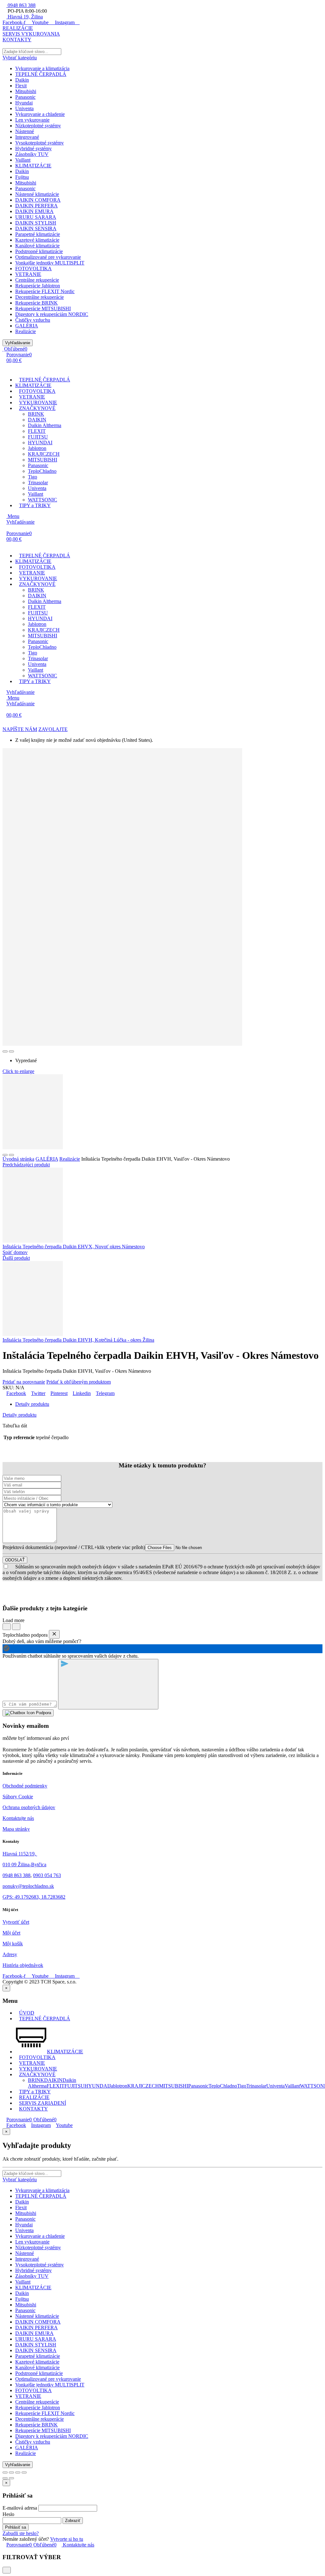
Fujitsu (22, 177)
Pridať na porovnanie (24, 1382)
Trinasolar (38, 483)
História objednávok (23, 1965)
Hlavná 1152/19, (20, 1854)
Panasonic (25, 97)
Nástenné (25, 131)
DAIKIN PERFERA (36, 206)
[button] (18, 28)
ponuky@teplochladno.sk (28, 1886)
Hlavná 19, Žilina (25, 17)
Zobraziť (73, 2521)
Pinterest (59, 1393)
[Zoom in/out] (24, 2472)
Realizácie (26, 331)
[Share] (11, 2472)
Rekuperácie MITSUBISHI (43, 309)
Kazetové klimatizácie (37, 240)
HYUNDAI (40, 443)
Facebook (16, 1393)
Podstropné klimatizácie (39, 251)
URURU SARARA (36, 217)
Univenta (24, 108)
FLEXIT (37, 431)
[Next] (11, 2478)
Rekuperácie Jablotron (38, 286)
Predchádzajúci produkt (26, 1165)
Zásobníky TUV (32, 154)
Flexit (21, 86)
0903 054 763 (47, 1875)
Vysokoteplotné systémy (40, 143)
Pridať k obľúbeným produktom (79, 1382)
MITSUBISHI (43, 460)
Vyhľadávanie (18, 343)
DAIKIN (37, 420)
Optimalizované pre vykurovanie (48, 257)
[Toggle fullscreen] (18, 2472)
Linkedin (82, 1393)
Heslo (8, 2514)
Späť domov (15, 1252)
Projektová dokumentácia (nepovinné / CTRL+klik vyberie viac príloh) (74, 1547)
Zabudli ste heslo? (21, 2533)
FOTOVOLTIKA (33, 268)
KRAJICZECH (44, 454)
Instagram (41, 2125)
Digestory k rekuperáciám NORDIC (52, 314)
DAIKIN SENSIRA (36, 228)
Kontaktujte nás (18, 1818)
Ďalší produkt (16, 1258)
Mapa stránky (16, 1829)
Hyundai (24, 103)
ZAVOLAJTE (53, 729)
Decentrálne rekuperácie (40, 297)
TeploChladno (42, 471)
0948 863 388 (21, 5)
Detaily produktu (20, 1415)
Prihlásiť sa (16, 2527)
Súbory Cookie (18, 1797)
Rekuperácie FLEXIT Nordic (45, 291)
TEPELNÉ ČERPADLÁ (41, 74)
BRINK (36, 414)
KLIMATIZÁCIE (33, 166)
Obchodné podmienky (25, 1786)
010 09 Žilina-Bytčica (24, 1865)
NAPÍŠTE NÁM (20, 729)
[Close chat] (54, 1634)
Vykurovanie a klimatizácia (42, 68)
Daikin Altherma (45, 425)
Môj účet (11, 1933)
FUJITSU (38, 437)
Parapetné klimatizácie (38, 234)
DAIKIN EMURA (34, 211)
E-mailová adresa (20, 2508)
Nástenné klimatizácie (37, 194)
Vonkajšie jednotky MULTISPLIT (50, 263)
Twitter (38, 1393)
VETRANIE (28, 274)
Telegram (105, 1393)
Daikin (22, 80)
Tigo (33, 477)
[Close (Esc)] (5, 2472)
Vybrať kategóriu (20, 58)
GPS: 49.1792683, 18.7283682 (34, 1897)
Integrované (27, 137)
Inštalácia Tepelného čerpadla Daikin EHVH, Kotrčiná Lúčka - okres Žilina (78, 1340)
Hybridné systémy (33, 148)
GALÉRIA (27, 326)
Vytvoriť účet (16, 1922)
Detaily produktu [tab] (32, 1404)
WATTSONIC (43, 500)
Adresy (10, 1954)
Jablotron (37, 448)
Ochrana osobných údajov (29, 1807)
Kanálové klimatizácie (37, 246)
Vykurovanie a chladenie (40, 114)
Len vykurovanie (32, 120)
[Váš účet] (6, 369)
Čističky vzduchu (33, 320)
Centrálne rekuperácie (37, 280)
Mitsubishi (26, 91)
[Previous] (5, 2478)
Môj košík (13, 1944)
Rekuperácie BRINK (36, 303)
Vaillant (23, 160)
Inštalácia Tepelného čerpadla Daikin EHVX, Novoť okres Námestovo (74, 1247)
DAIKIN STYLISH (36, 223)
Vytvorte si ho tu (67, 2539)
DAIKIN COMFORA (38, 200)
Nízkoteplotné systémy (38, 126)
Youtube (64, 2125)
